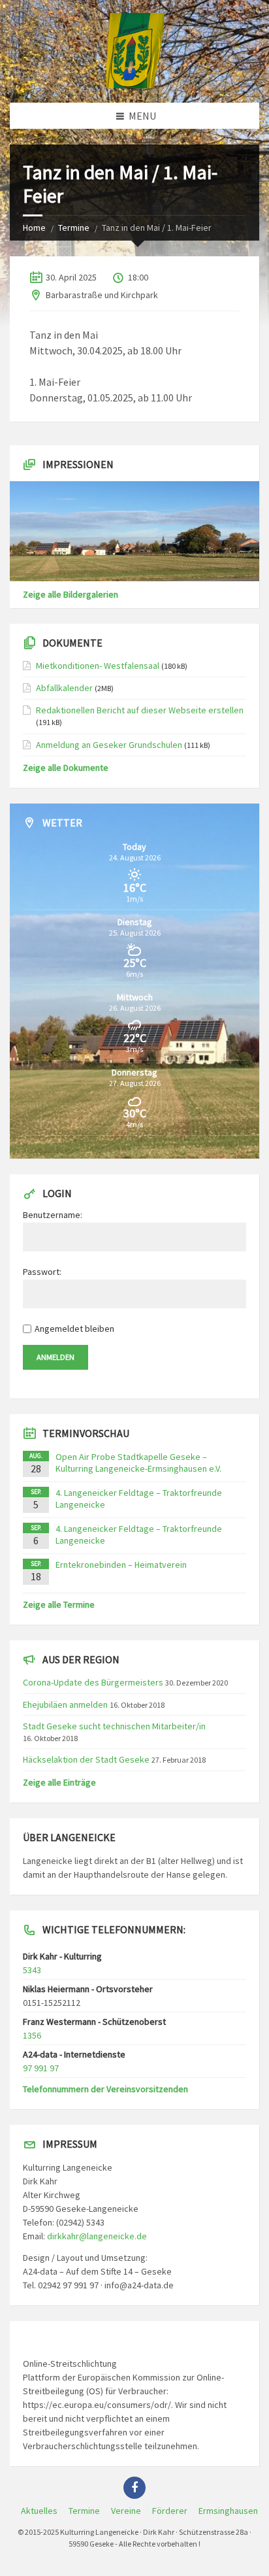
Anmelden (55, 1357)
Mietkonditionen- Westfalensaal (98, 666)
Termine (74, 228)
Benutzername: (53, 1215)
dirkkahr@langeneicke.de (97, 2236)
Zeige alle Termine (59, 1604)
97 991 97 (41, 2068)
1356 (32, 2035)
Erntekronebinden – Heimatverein (121, 1565)
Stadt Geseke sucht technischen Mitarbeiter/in (114, 1726)
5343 (32, 1970)
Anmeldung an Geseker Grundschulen (109, 745)
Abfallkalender (64, 688)
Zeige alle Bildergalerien (71, 594)
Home (34, 228)
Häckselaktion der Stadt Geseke (86, 1759)
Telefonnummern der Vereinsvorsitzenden (105, 2089)
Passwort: (42, 1272)
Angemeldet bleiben (74, 1329)
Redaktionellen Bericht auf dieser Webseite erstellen (140, 710)
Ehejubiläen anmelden (65, 1704)
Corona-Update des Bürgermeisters (93, 1682)
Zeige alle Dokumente (66, 768)
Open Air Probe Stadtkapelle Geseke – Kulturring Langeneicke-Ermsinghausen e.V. (138, 1463)
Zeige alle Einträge (59, 1782)
